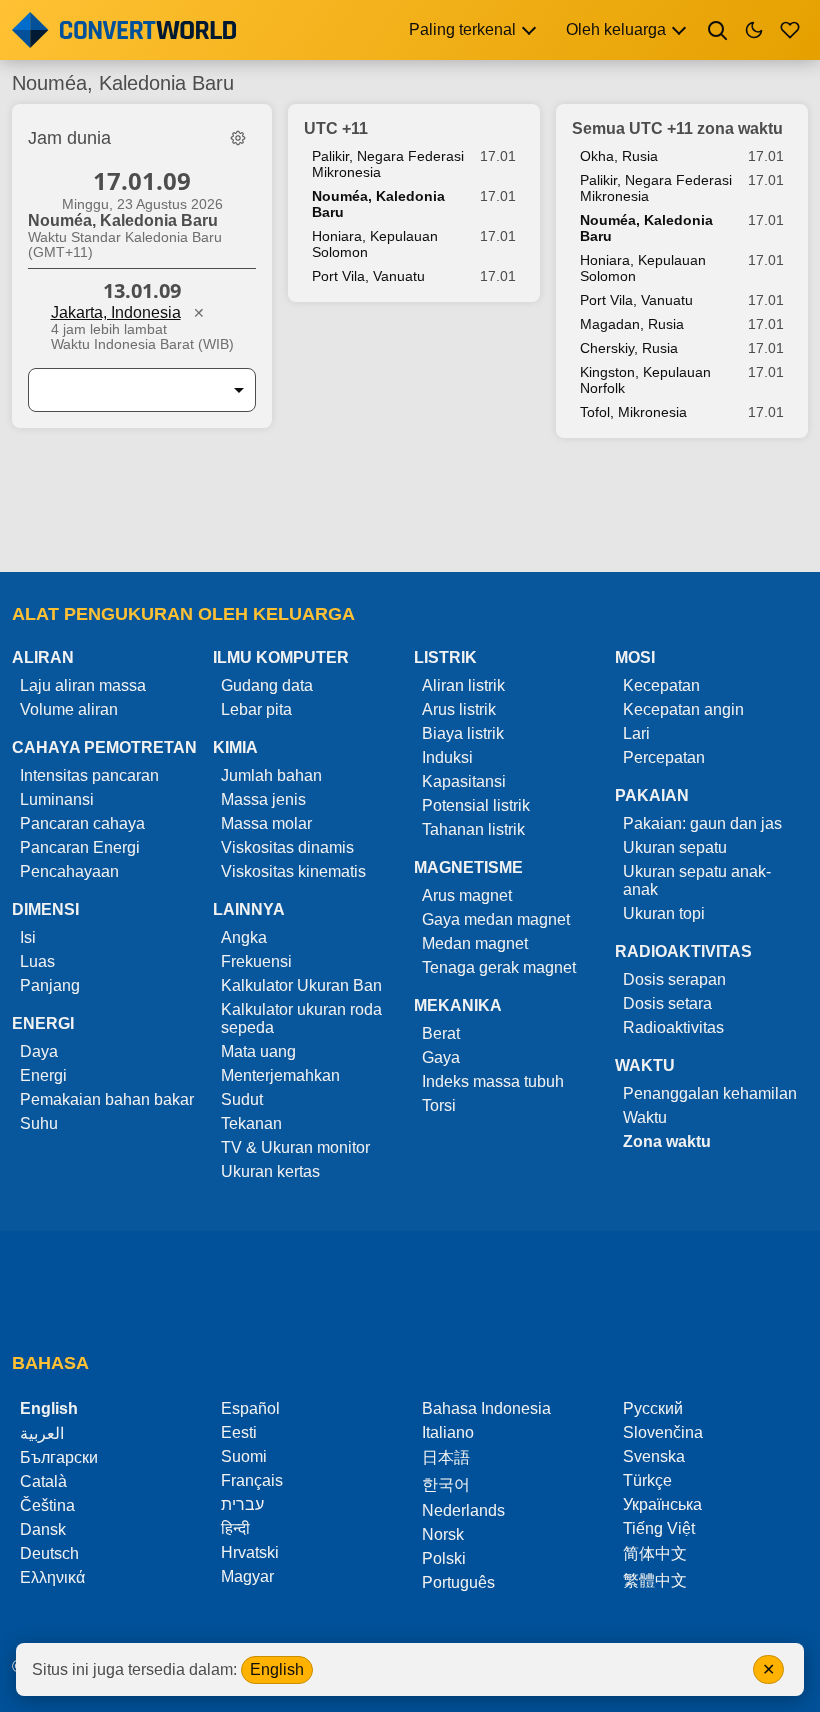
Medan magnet (475, 943)
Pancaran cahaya (82, 823)
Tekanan (251, 1123)
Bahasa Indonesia (486, 1408)
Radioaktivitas (673, 1027)
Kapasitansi (464, 781)
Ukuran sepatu (675, 847)
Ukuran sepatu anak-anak (697, 880)
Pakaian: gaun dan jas (702, 823)
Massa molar (266, 823)
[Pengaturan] (238, 138)
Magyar (247, 1576)
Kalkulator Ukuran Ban (301, 985)
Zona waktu (667, 1141)
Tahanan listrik (473, 829)
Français (252, 1480)
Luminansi (57, 799)
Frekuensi (256, 961)
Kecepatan (661, 685)
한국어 (446, 1484)
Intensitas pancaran (89, 775)
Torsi (439, 1105)
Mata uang (258, 1051)
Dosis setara (667, 1003)
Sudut (242, 1099)
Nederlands (463, 1510)
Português (458, 1582)
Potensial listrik (476, 805)
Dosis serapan (674, 979)
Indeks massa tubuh (493, 1081)
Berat (441, 1033)
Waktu (645, 1117)
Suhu (39, 1123)
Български (59, 1457)
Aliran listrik (463, 685)
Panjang (50, 985)
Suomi (244, 1456)
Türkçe (647, 1480)
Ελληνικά (52, 1577)
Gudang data (267, 685)
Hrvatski (250, 1552)
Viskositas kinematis (293, 871)
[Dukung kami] (790, 30)
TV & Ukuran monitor (295, 1147)
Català (43, 1481)
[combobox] (126, 390)
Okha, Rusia (619, 156)
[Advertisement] (410, 515)
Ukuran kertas (270, 1171)
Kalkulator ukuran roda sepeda (301, 1018)
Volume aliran (69, 709)
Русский (653, 1408)
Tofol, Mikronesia (633, 412)
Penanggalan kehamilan (710, 1093)
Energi (43, 1075)
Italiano (448, 1432)
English (277, 1669)
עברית (242, 1504)
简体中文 (655, 1553)
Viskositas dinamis (287, 847)
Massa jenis (263, 799)
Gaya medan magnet (496, 919)
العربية (42, 1433)
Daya (39, 1051)
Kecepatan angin (683, 709)
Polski (444, 1558)
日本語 (446, 1457)
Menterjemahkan (280, 1075)
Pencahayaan (69, 871)
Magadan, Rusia (632, 324)
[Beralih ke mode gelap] (754, 30)
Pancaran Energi (80, 847)
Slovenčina (663, 1432)
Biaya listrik (463, 733)
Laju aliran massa (83, 685)
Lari (636, 733)
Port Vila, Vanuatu (368, 276)
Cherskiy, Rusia (629, 348)
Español (250, 1408)
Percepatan (664, 757)
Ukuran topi (664, 913)
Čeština (47, 1505)
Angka (244, 937)
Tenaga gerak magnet (499, 967)
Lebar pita (256, 709)
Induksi (447, 757)
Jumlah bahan (271, 775)
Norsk (443, 1534)
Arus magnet (467, 895)
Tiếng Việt (659, 1528)
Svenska (654, 1456)
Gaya (441, 1057)
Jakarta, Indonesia (116, 312)
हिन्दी (235, 1528)
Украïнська (662, 1504)
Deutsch (49, 1553)
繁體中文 (655, 1580)
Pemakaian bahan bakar (107, 1099)
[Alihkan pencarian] (718, 30)
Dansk (43, 1529)
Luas (37, 961)
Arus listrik (459, 709)
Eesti (239, 1432)
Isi (28, 937)
